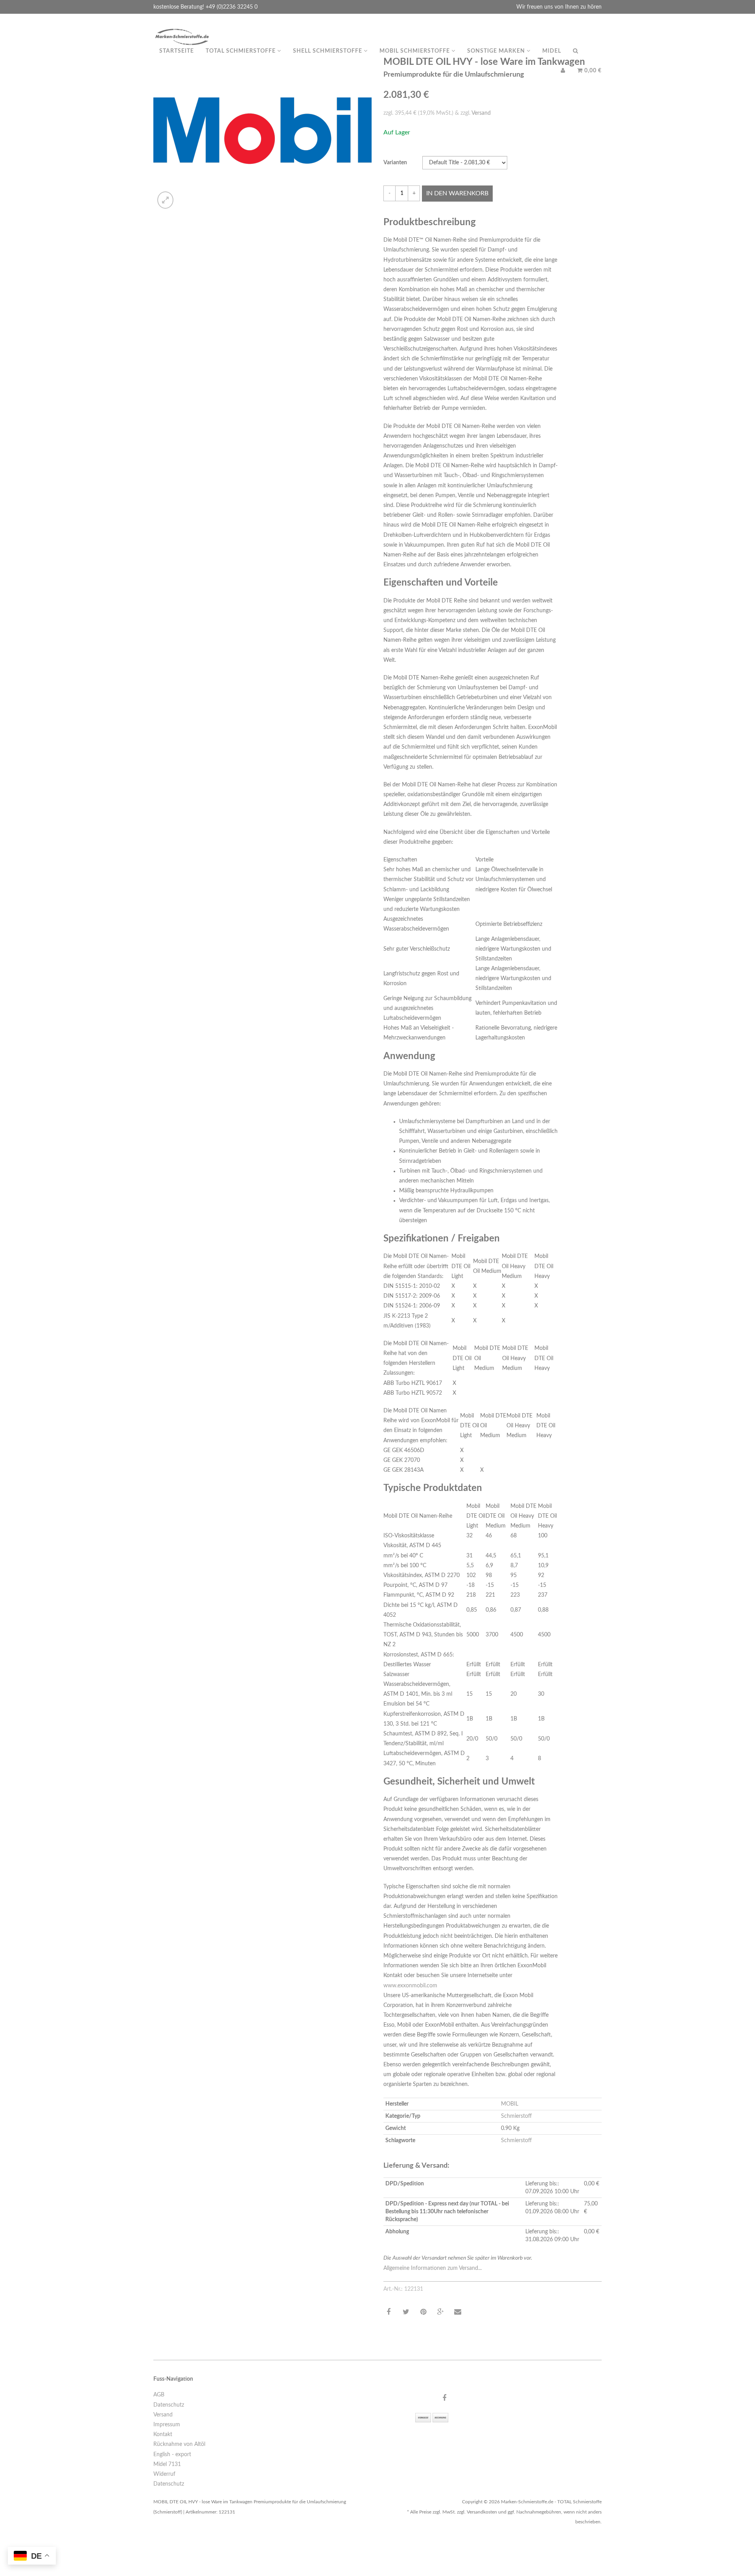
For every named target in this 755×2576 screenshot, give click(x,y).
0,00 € (592, 71)
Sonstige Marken (497, 51)
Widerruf (164, 2474)
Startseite (177, 51)
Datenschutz (169, 2405)
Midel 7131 (167, 2464)
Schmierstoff (516, 2116)
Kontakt (163, 2435)
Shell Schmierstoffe (328, 51)
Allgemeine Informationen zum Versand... (433, 2268)
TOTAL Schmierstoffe (241, 51)
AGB (159, 2395)
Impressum (167, 2425)
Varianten (395, 163)
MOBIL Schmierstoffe (415, 51)
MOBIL (510, 2104)
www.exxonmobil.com (410, 1986)
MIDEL (552, 51)
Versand (481, 113)
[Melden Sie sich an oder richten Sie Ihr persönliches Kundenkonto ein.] (563, 71)
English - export (172, 2455)
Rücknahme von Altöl (179, 2444)
